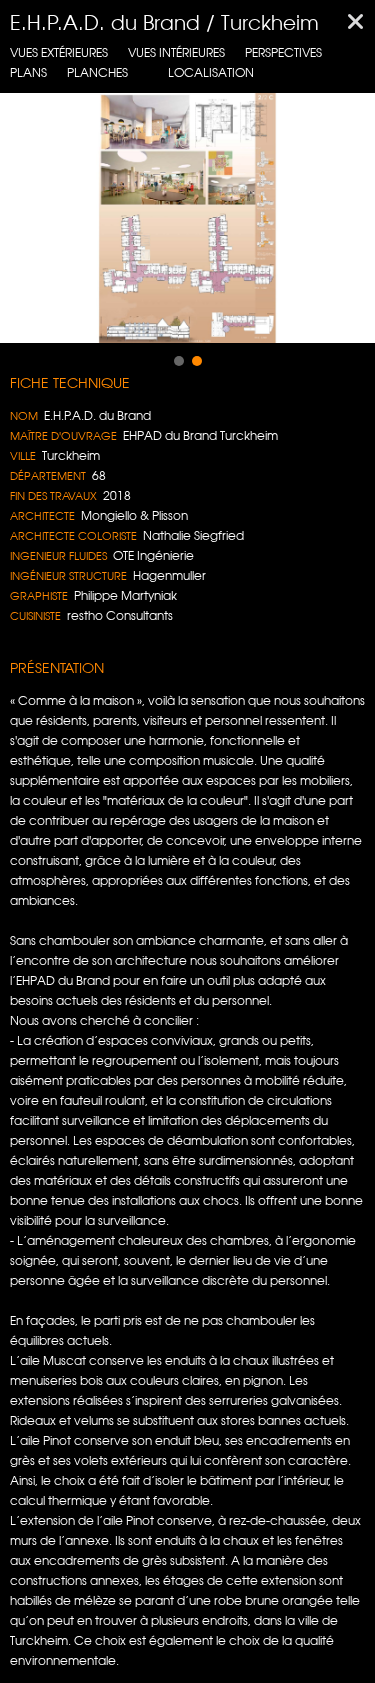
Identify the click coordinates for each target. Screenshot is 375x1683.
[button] (179, 361)
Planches (97, 72)
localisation (211, 72)
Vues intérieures (176, 52)
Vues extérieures (59, 52)
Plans (28, 72)
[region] (187, 218)
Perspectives (283, 52)
